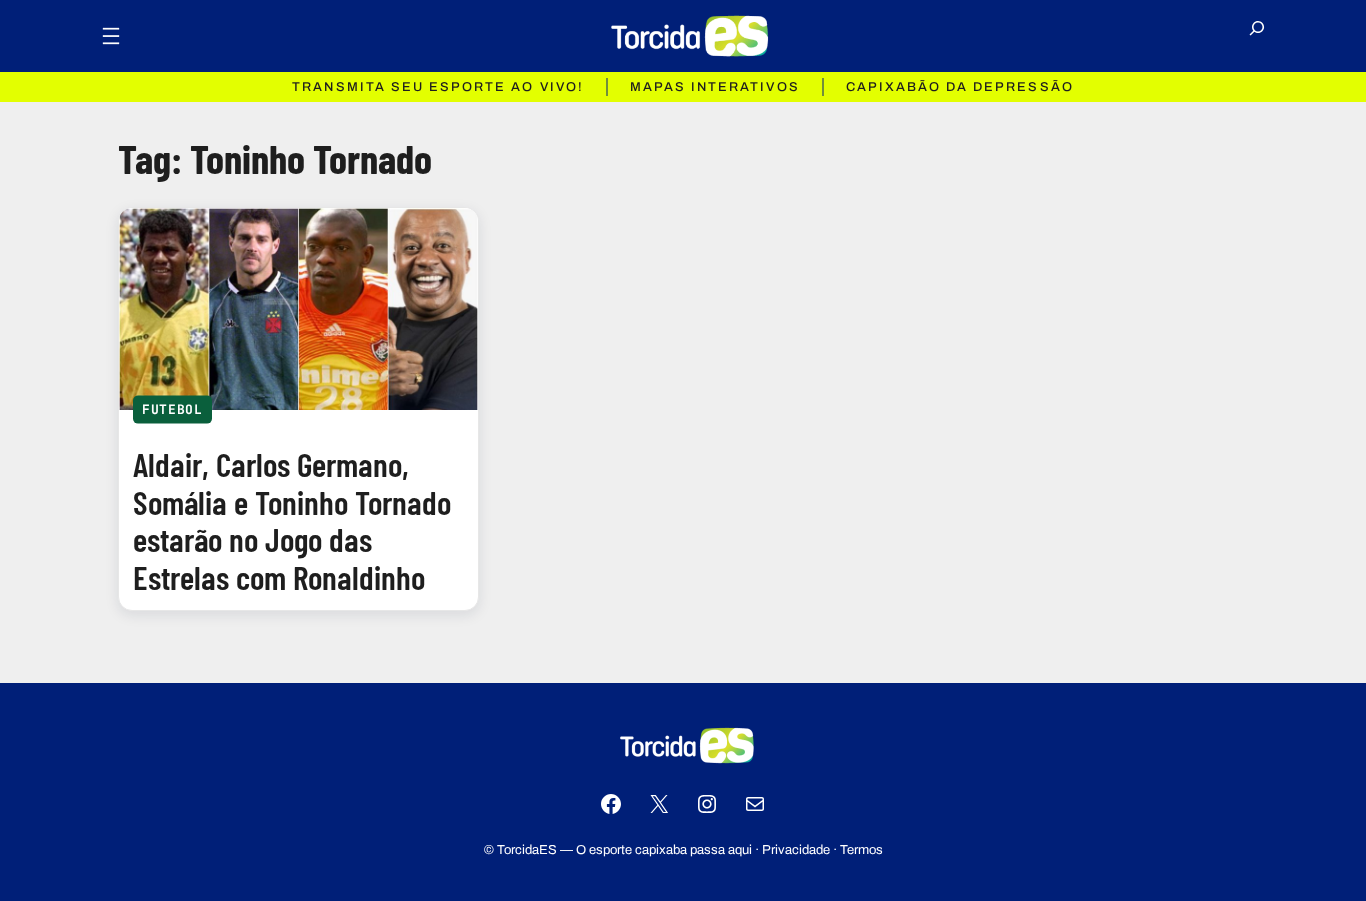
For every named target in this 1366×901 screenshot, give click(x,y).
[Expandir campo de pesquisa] (1257, 36)
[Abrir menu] (111, 36)
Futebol (172, 408)
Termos (861, 850)
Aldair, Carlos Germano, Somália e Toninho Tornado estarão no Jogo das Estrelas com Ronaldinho (292, 521)
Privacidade (796, 850)
